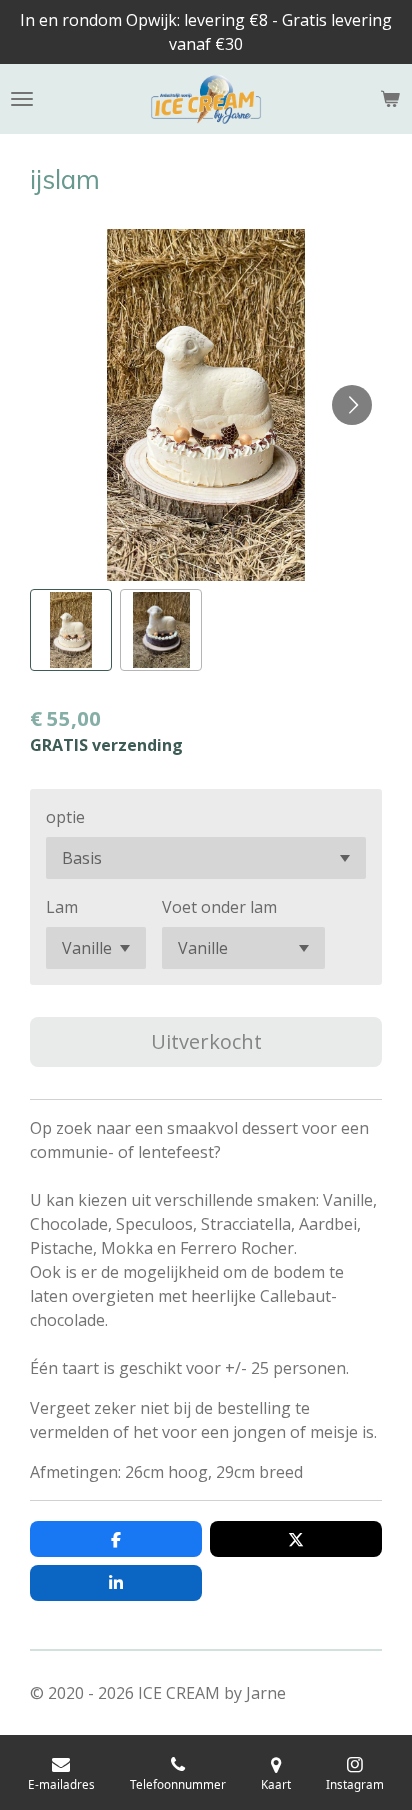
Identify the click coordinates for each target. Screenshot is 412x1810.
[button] (71, 630)
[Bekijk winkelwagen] (390, 99)
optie (65, 817)
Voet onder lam (219, 907)
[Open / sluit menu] (22, 99)
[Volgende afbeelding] (352, 405)
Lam (62, 907)
